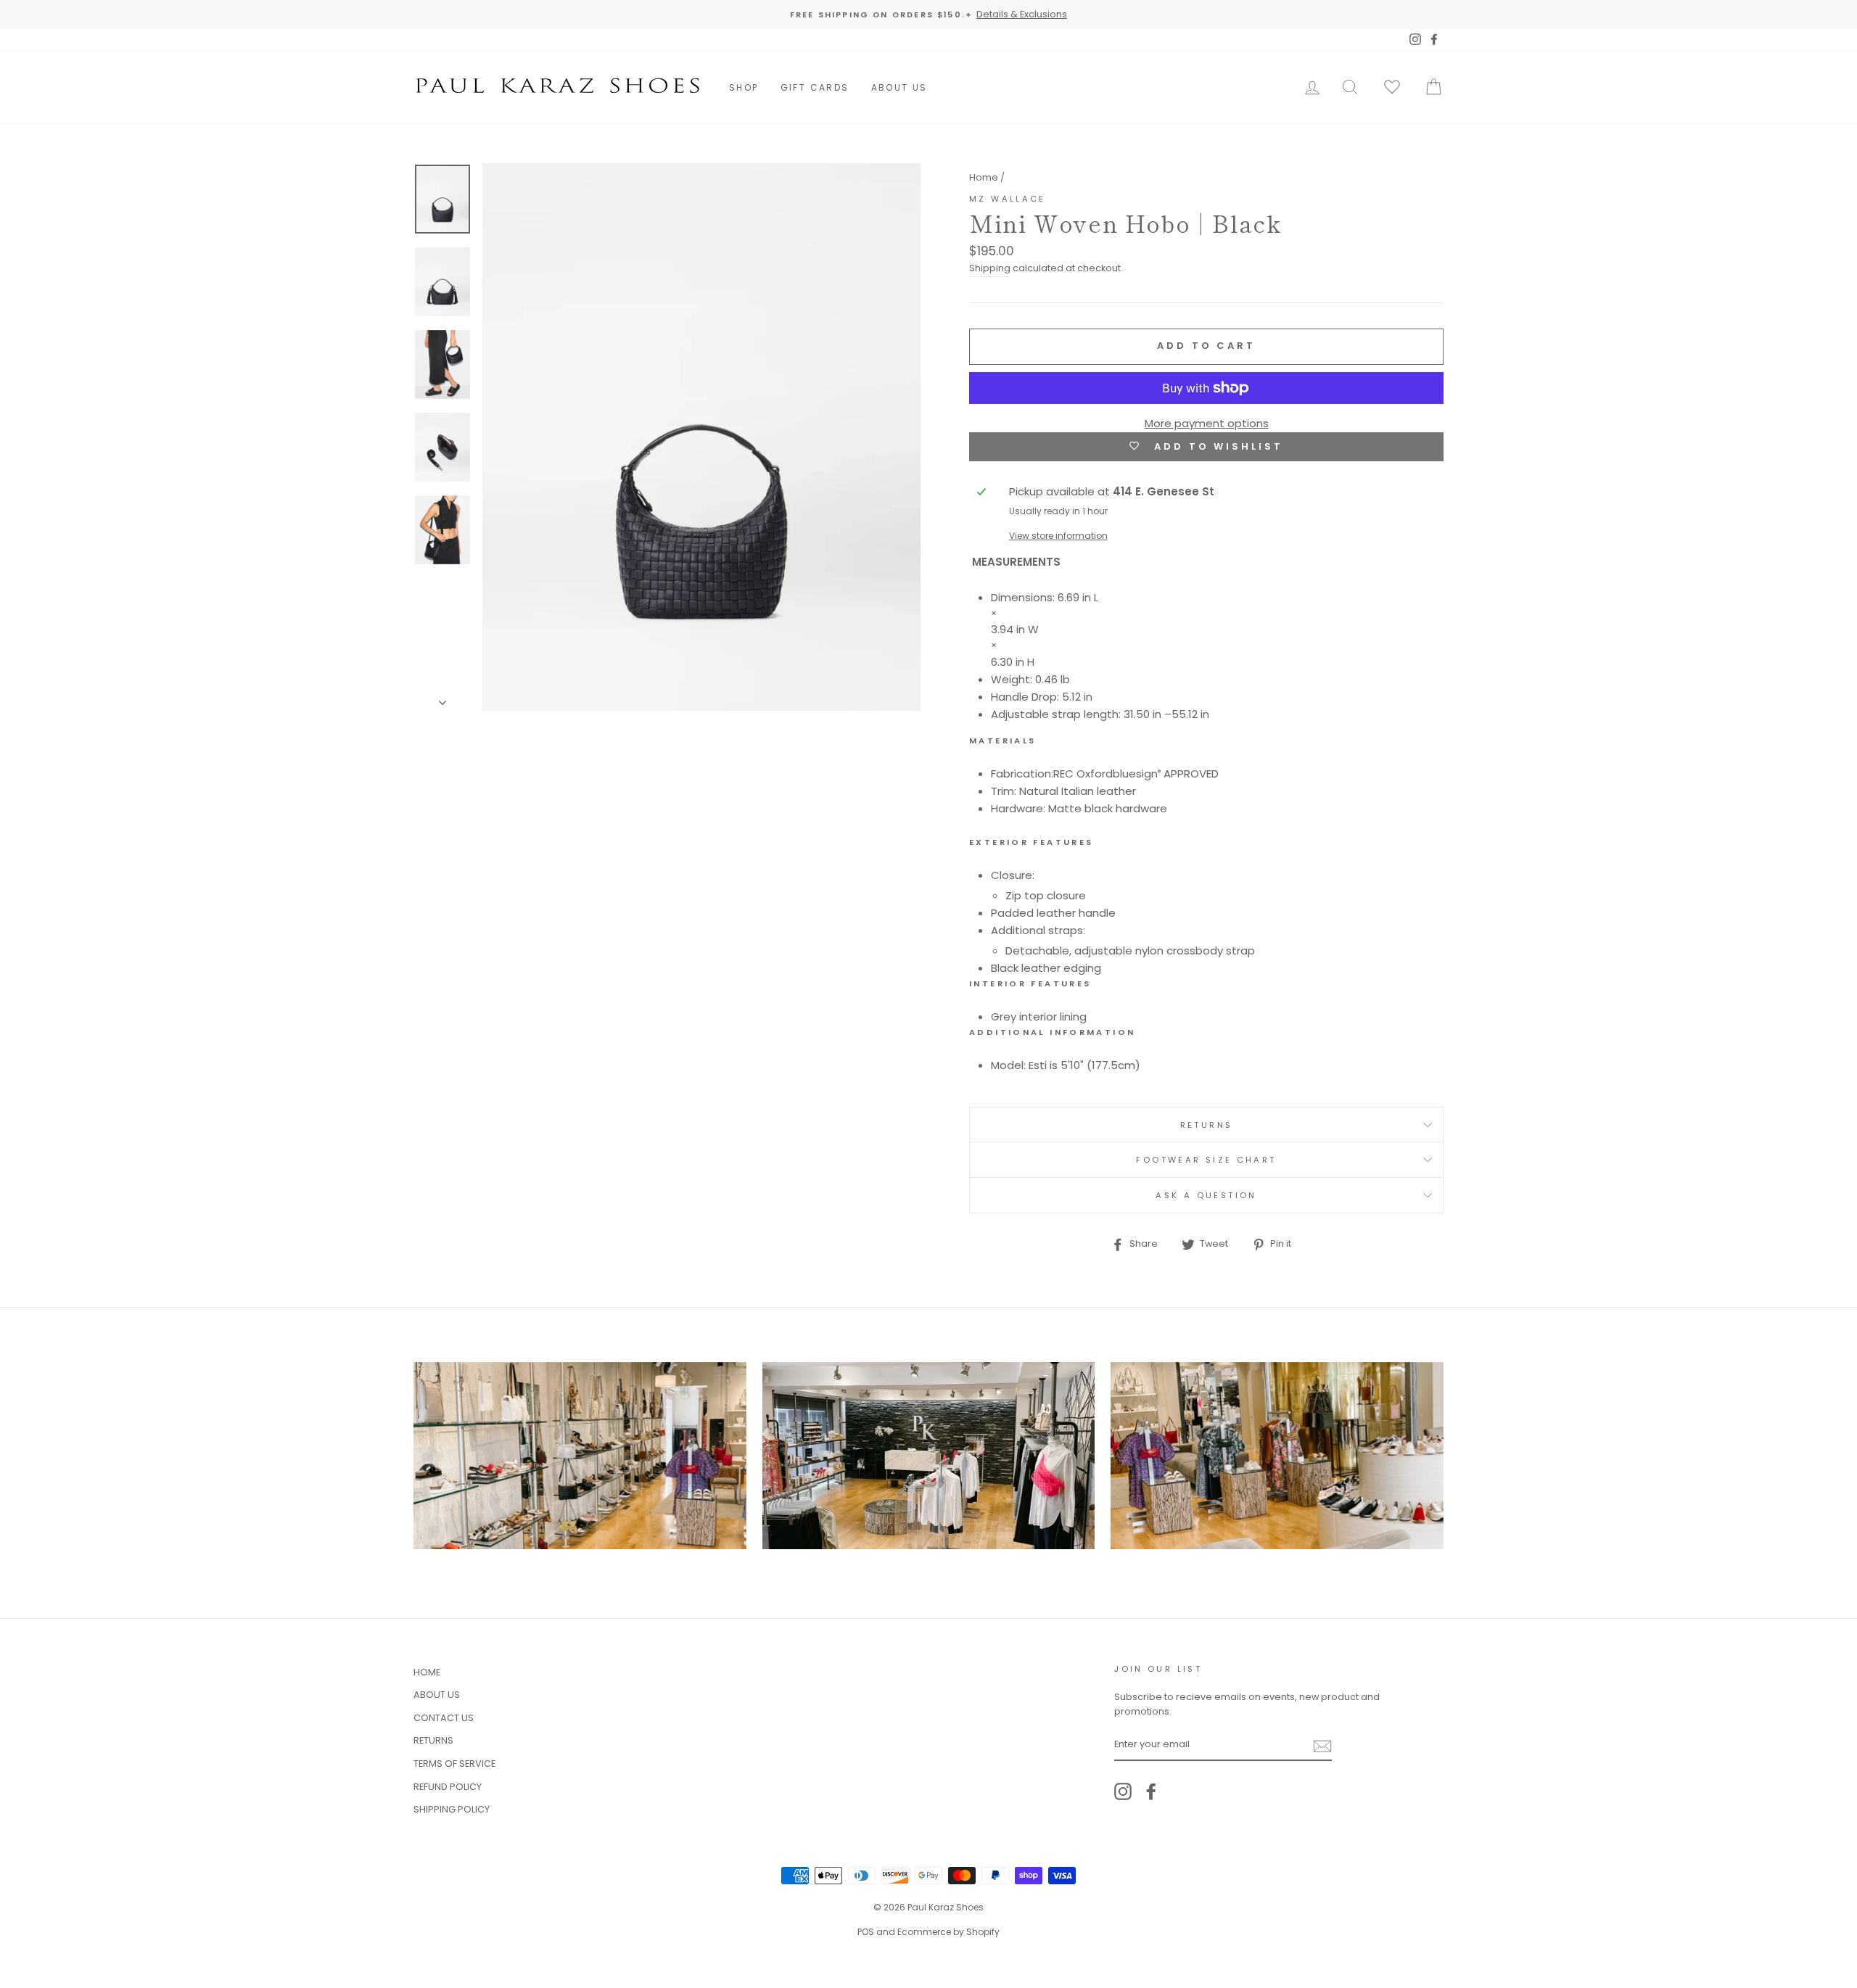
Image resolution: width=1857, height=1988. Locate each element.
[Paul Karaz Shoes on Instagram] (1123, 1791)
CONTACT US (444, 1718)
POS (866, 1932)
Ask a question (1206, 1195)
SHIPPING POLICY (452, 1809)
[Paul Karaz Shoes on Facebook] (1151, 1791)
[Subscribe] (1322, 1745)
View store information (1058, 536)
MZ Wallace (1008, 199)
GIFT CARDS (815, 87)
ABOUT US (899, 87)
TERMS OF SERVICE (454, 1764)
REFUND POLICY (448, 1787)
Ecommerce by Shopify (948, 1932)
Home (984, 177)
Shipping (990, 268)
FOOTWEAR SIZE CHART (1206, 1160)
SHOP (744, 87)
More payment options (1207, 423)
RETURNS (1207, 1125)
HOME (427, 1672)
